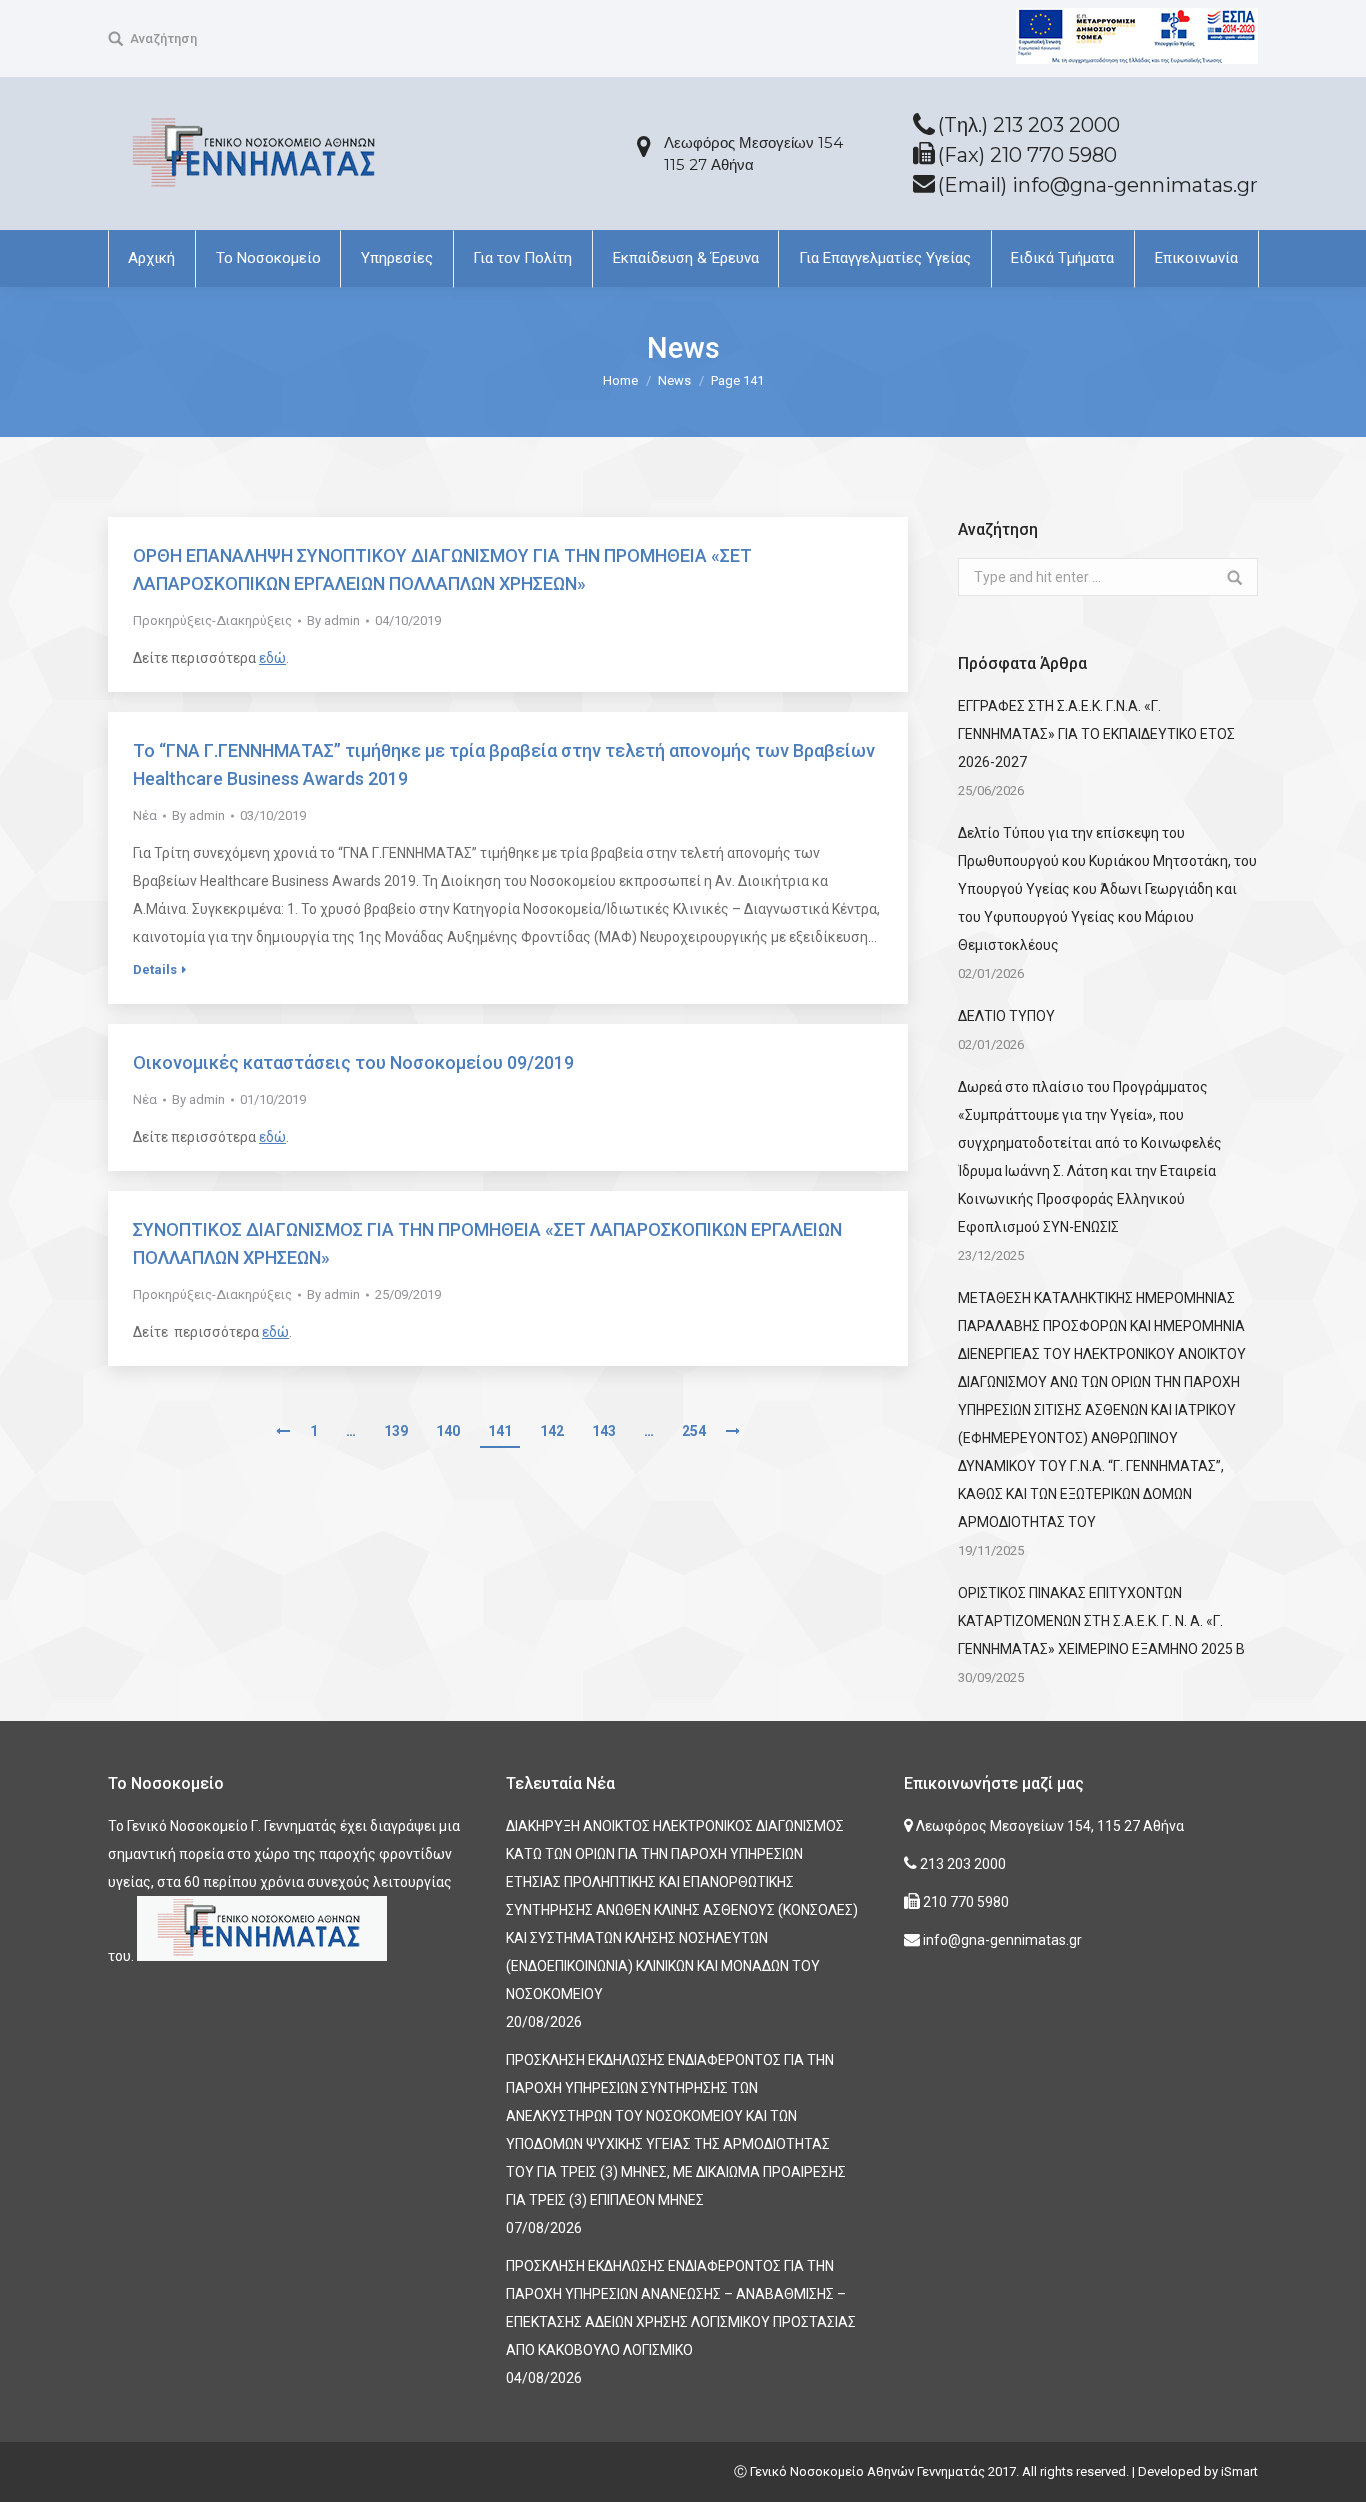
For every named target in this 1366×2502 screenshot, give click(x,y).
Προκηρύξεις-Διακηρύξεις (212, 620)
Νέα (145, 815)
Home (620, 380)
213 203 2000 (961, 1864)
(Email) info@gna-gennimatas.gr (1098, 185)
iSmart (1239, 2471)
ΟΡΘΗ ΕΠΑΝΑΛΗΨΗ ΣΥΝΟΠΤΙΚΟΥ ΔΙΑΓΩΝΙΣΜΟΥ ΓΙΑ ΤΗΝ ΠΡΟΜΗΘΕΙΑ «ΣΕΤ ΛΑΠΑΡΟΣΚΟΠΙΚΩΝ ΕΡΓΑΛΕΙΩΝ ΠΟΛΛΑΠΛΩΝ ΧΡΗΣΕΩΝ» (442, 569)
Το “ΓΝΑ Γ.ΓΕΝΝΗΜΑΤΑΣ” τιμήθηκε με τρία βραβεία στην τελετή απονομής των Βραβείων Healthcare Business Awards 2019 (504, 764)
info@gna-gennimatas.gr (1001, 1940)
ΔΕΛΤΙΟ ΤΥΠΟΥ (1006, 1016)
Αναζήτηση (163, 38)
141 (500, 1431)
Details (155, 969)
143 (604, 1431)
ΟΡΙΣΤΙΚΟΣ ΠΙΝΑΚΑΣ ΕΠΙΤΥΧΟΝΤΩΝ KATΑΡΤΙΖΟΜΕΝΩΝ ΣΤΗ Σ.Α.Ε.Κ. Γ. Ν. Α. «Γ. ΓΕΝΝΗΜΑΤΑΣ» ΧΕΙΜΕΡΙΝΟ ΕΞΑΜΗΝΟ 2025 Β (1101, 1621)
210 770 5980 (964, 1902)
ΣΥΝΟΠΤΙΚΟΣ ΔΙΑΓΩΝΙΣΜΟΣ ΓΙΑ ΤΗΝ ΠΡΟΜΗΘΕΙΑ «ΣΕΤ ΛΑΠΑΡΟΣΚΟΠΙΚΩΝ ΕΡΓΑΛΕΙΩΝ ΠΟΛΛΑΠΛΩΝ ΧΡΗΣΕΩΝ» (487, 1243)
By (333, 620)
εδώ (272, 658)
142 (552, 1431)
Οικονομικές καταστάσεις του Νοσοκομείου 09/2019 (353, 1062)
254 (694, 1431)
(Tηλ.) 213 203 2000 (1029, 125)
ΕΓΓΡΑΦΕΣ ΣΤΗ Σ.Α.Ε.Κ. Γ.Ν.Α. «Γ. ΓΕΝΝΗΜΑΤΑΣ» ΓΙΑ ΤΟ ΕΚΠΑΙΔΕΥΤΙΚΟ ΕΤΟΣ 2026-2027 (1096, 734)
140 (448, 1431)
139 (396, 1431)
